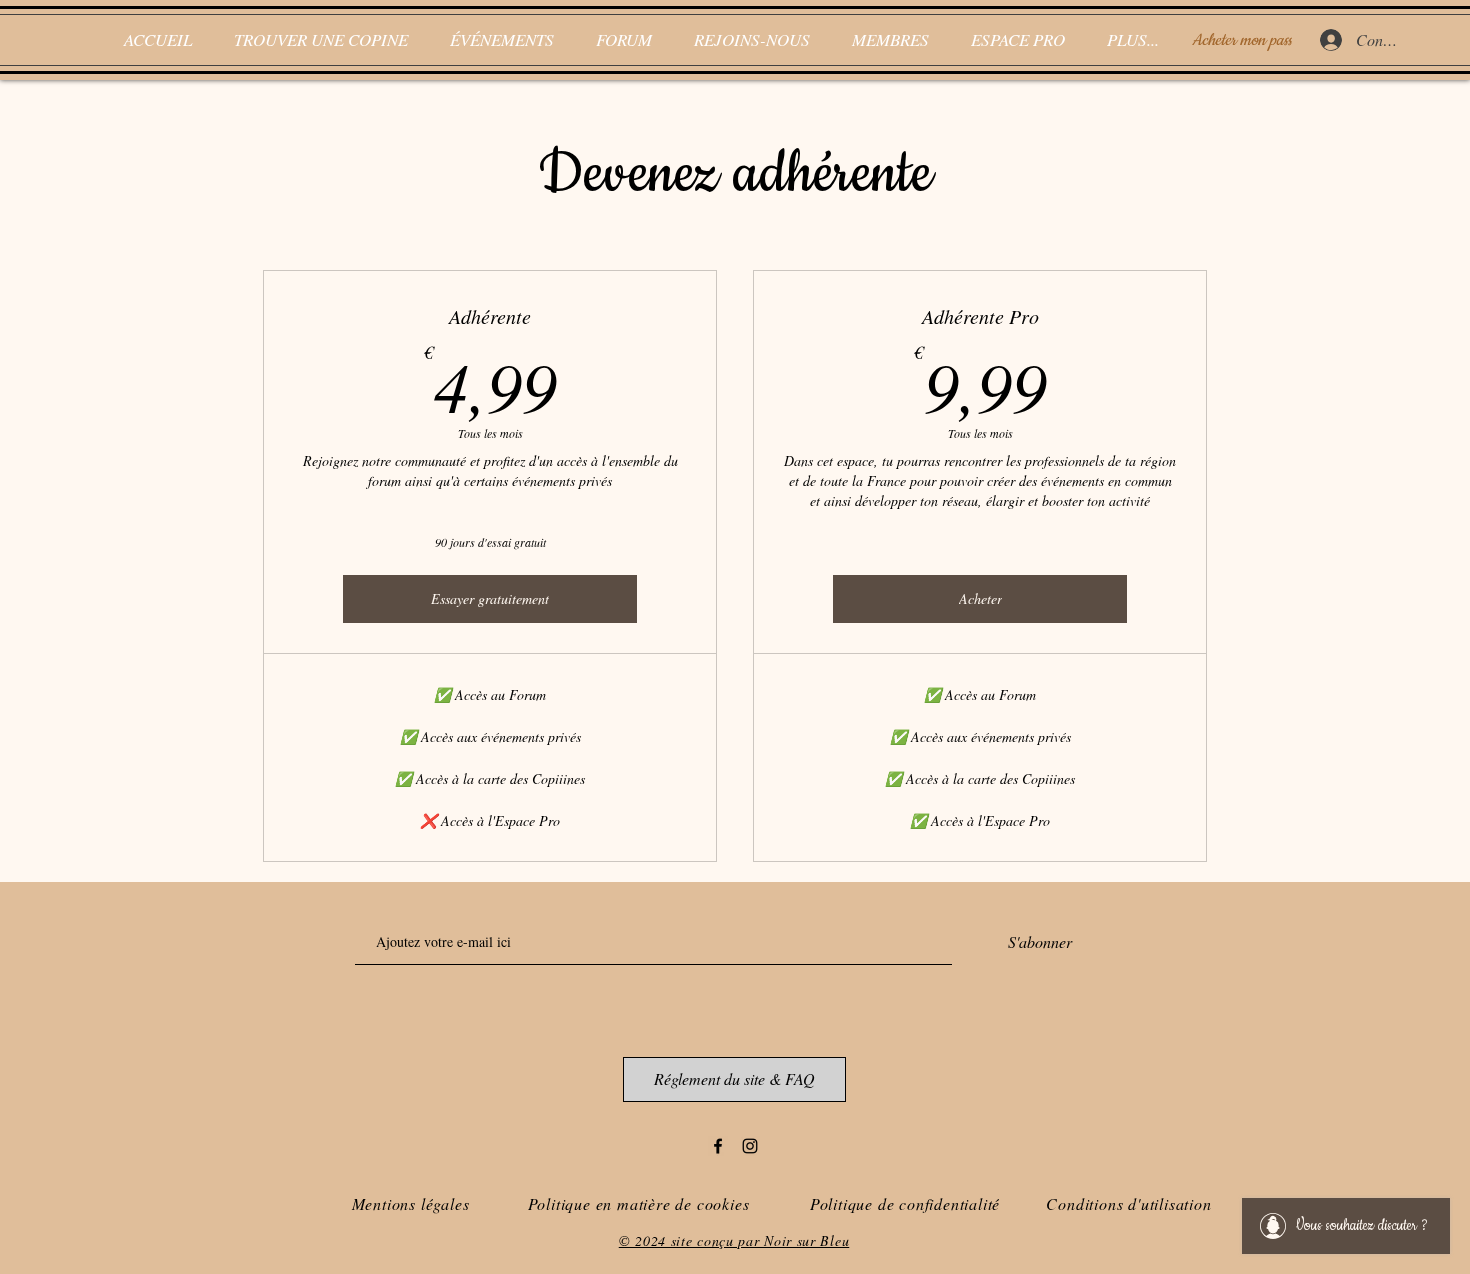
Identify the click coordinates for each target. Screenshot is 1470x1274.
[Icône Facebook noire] (718, 1146)
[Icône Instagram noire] (750, 1146)
